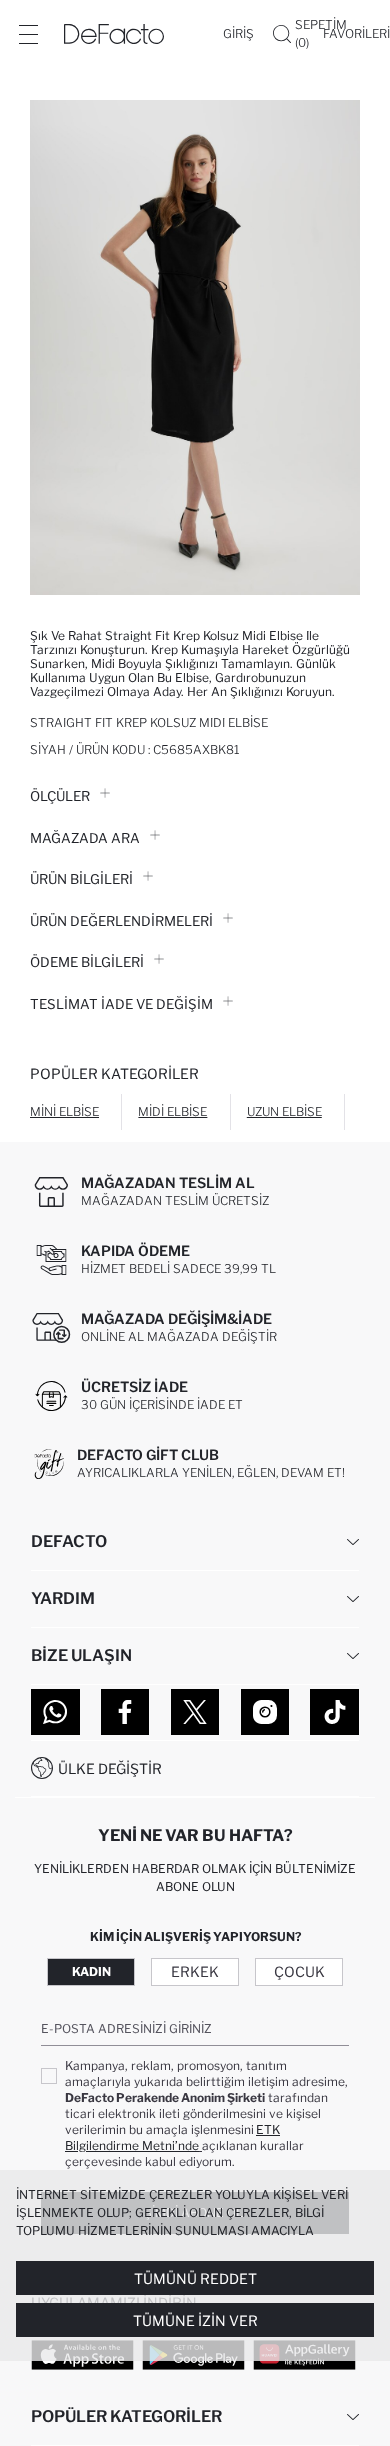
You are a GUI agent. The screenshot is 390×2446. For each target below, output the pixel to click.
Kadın (91, 1971)
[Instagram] (265, 1712)
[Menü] (28, 34)
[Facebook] (125, 1712)
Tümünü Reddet (195, 2278)
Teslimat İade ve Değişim (121, 1004)
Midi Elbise (172, 1111)
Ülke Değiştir (110, 1768)
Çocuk (299, 1971)
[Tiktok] (334, 1712)
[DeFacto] (114, 34)
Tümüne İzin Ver (195, 2320)
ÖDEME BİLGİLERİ (87, 962)
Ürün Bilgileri (81, 879)
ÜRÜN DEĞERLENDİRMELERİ (121, 921)
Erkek (195, 1971)
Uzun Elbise (284, 1111)
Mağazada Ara (85, 838)
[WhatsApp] (55, 1712)
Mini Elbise (64, 1111)
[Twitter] (195, 1712)
